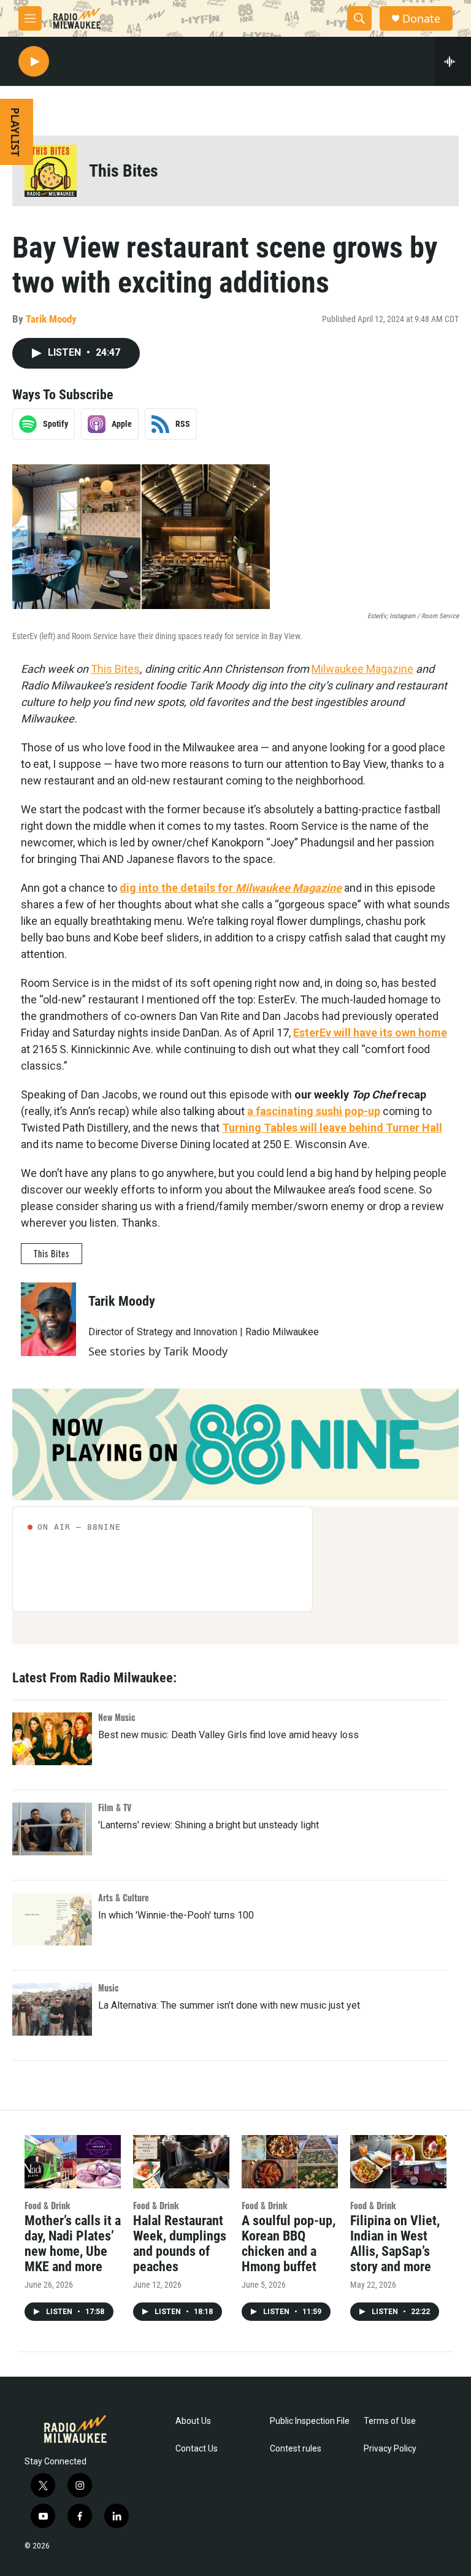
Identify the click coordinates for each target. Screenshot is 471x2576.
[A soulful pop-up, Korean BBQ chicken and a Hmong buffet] (290, 2162)
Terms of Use (390, 2421)
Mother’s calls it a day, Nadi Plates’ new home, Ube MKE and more (73, 2244)
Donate (421, 19)
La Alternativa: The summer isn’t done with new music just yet (229, 2005)
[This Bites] (51, 171)
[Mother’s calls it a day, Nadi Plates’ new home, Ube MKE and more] (73, 2162)
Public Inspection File (310, 2421)
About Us (193, 2421)
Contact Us (197, 2449)
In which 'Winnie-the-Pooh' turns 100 (176, 1915)
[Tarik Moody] (48, 1319)
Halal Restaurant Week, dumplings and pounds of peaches (180, 2244)
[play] (34, 62)
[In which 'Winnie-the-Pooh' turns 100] (52, 1919)
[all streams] (453, 61)
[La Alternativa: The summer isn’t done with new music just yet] (52, 2009)
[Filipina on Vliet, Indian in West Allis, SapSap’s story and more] (398, 2162)
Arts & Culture (124, 1897)
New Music (117, 1717)
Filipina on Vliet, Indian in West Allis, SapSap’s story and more (395, 2244)
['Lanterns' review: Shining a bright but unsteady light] (52, 1829)
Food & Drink (48, 2205)
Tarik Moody (51, 319)
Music (109, 1988)
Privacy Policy (390, 2449)
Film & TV (115, 1807)
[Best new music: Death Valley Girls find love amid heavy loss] (52, 1739)
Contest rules (296, 2449)
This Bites (124, 171)
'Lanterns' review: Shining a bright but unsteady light (209, 1825)
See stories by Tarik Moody (158, 1351)
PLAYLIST (15, 132)
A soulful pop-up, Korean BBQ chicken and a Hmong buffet (289, 2244)
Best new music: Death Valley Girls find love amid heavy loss (228, 1735)
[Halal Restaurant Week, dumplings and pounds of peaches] (181, 2162)
